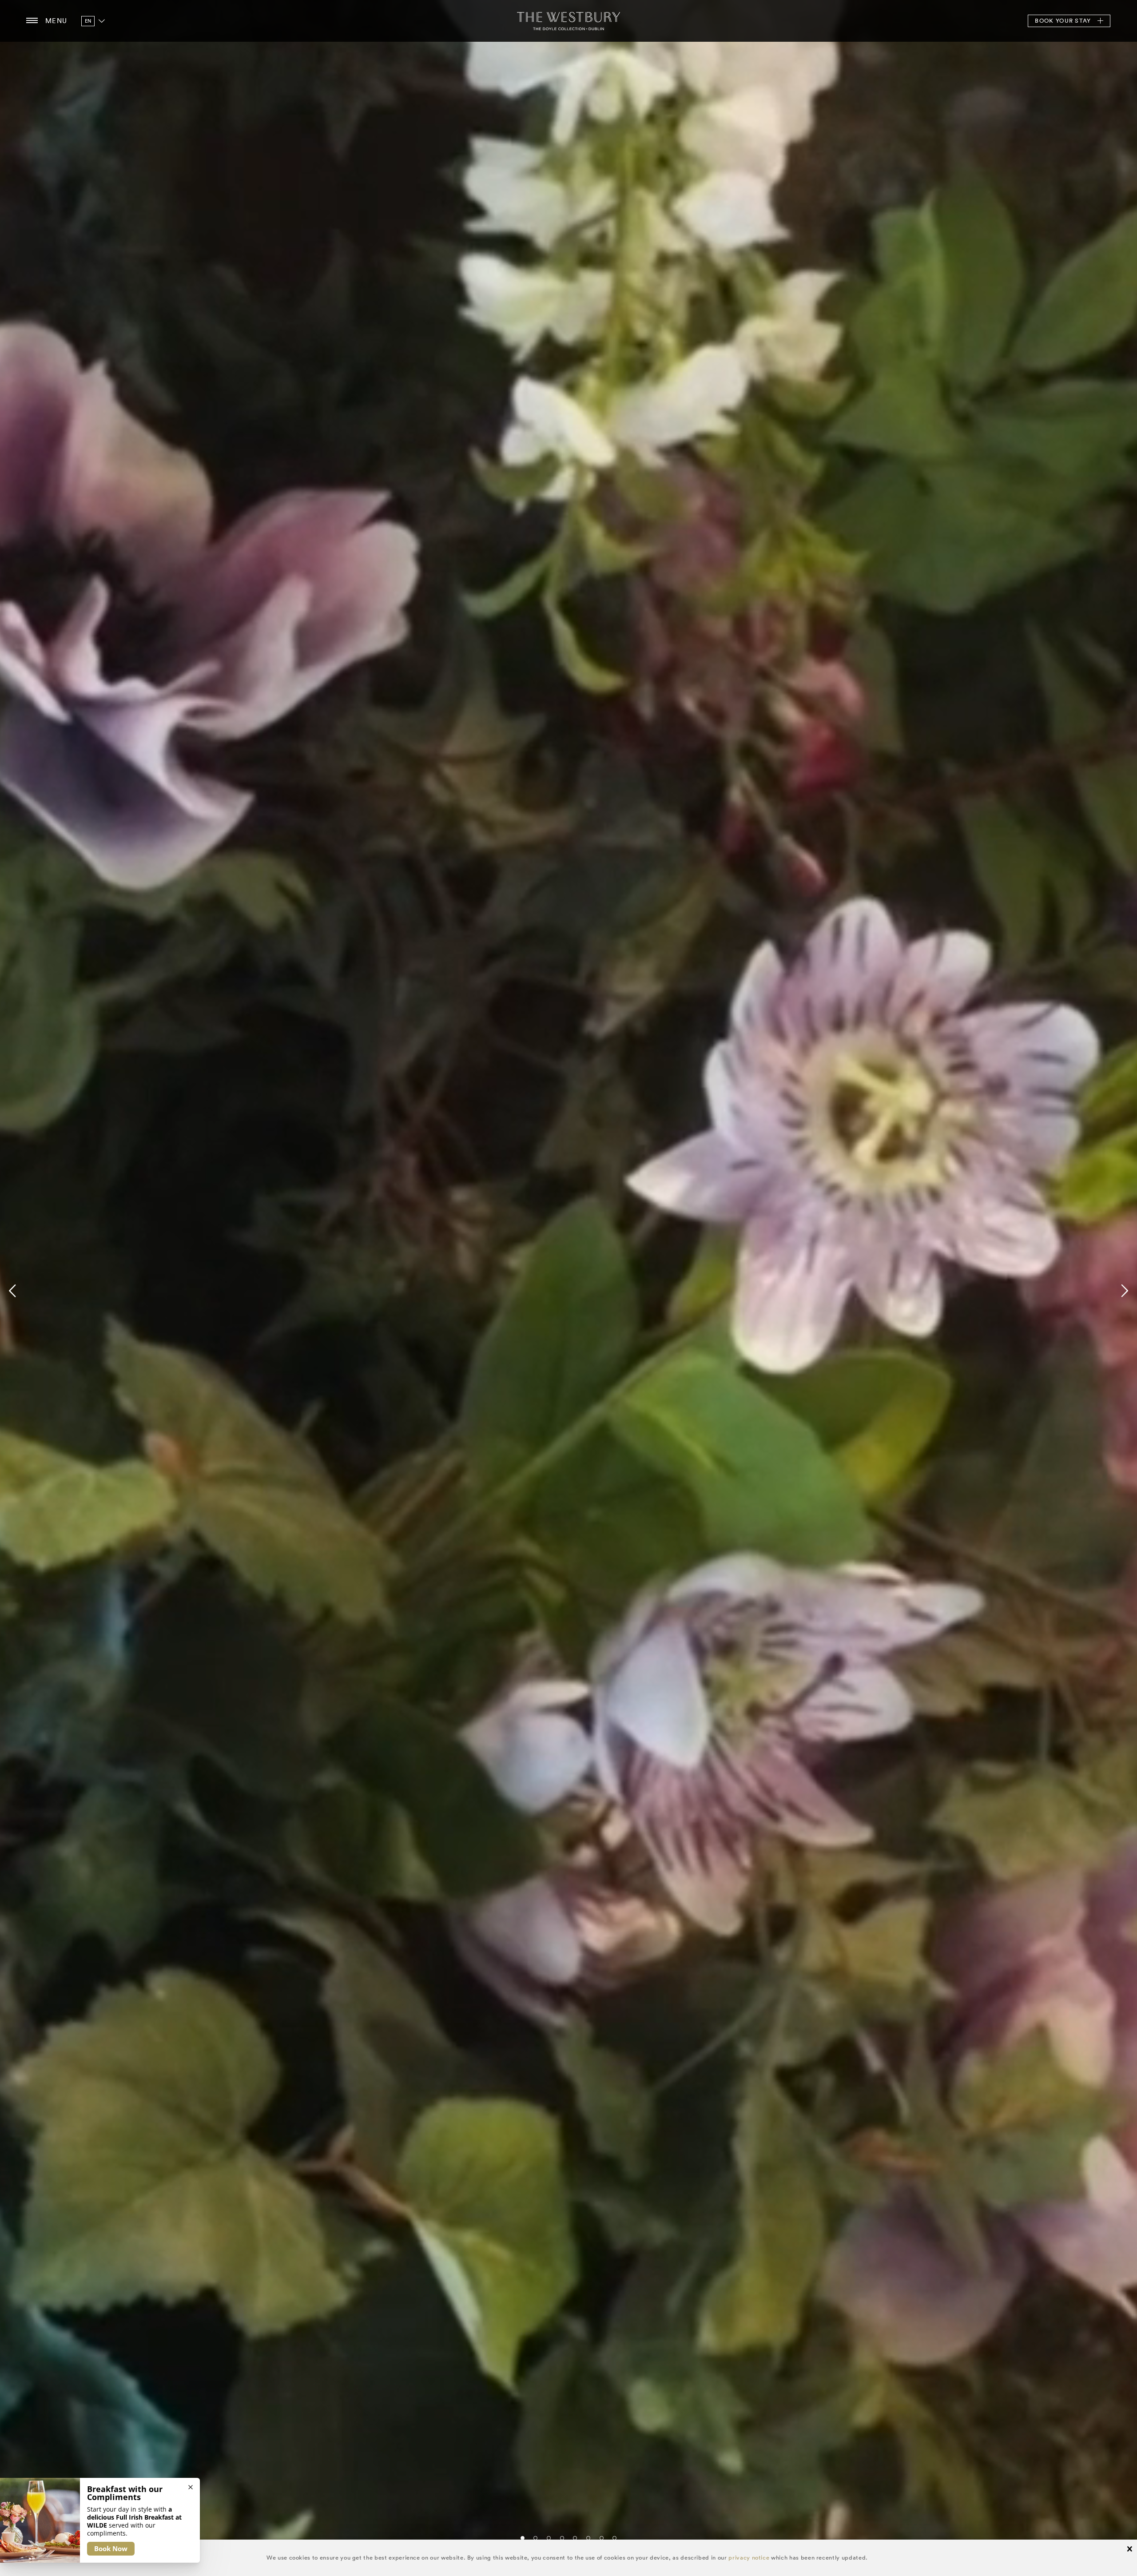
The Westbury (568, 21)
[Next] (1123, 1291)
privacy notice (749, 2558)
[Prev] (14, 1291)
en (88, 21)
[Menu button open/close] (32, 21)
